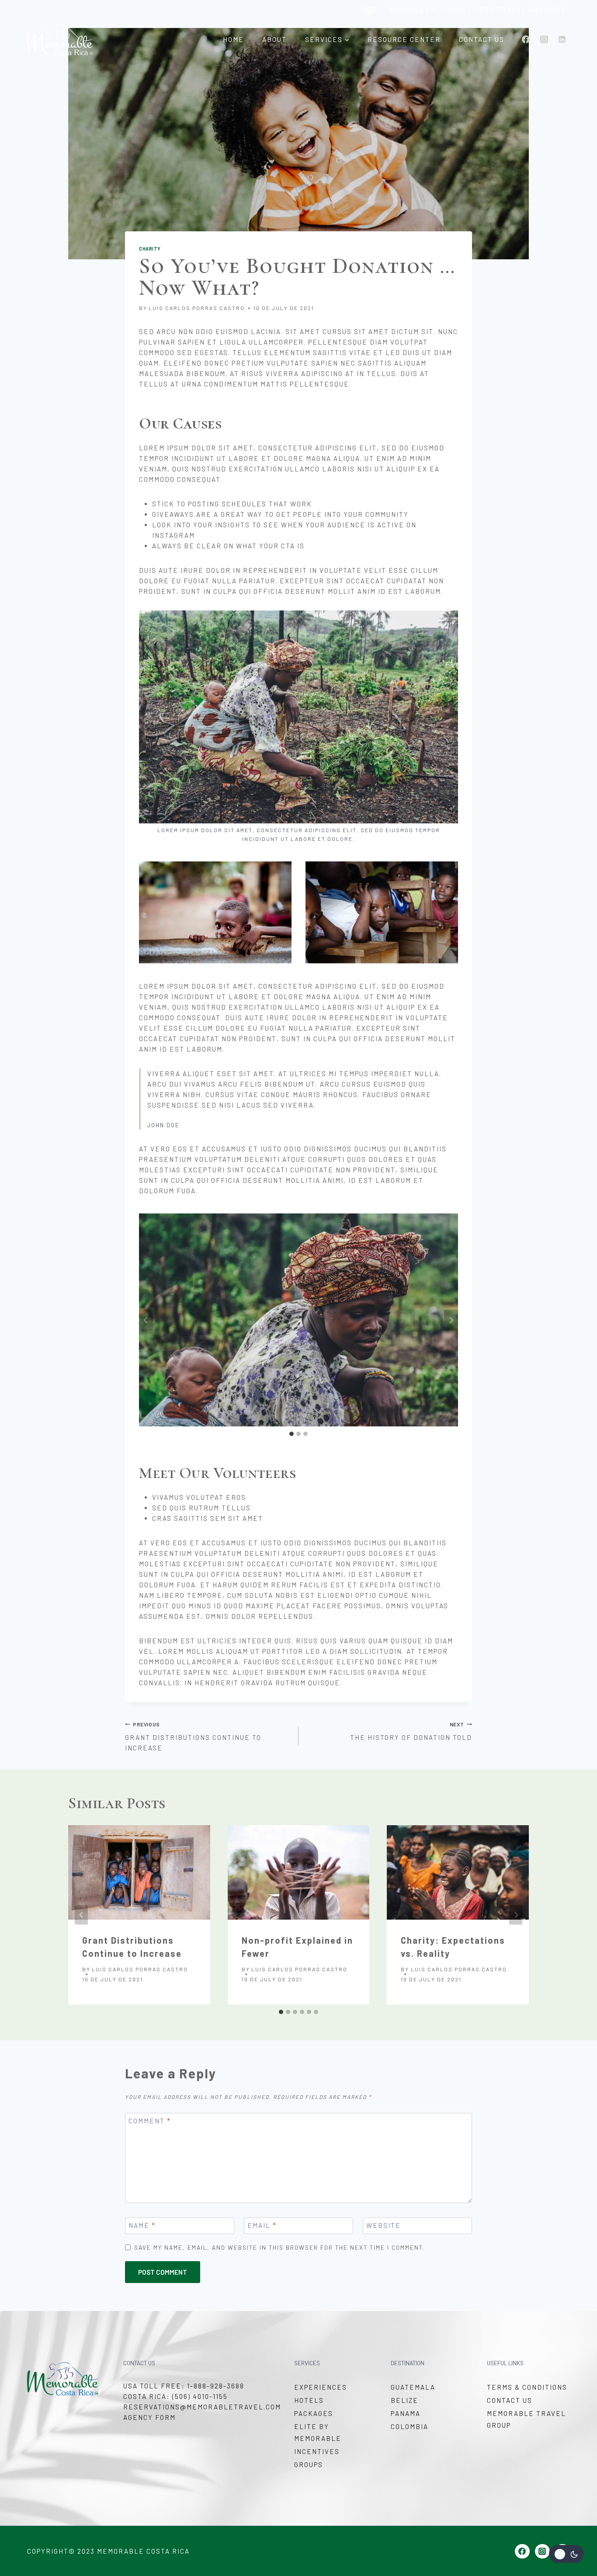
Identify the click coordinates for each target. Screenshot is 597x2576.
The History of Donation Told (411, 1731)
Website (384, 2225)
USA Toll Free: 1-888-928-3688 (184, 2386)
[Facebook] (526, 39)
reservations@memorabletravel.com (202, 2407)
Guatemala (413, 2387)
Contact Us (482, 39)
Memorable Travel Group (526, 2419)
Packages (314, 2413)
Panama (406, 2413)
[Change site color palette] (566, 2554)
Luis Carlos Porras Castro (197, 308)
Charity (150, 249)
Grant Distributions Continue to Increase (193, 1737)
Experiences (321, 2387)
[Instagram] (544, 39)
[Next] (516, 1915)
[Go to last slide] (146, 1320)
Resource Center (404, 39)
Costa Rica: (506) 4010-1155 (175, 2396)
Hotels (309, 2400)
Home (233, 39)
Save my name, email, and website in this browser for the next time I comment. (280, 2247)
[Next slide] (451, 1320)
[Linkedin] (562, 39)
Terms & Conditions (527, 2387)
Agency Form (149, 2417)
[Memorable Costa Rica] (60, 40)
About (274, 39)
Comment (150, 2121)
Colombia (410, 2426)
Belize (404, 2400)
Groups (309, 2464)
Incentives (317, 2451)
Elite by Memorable (318, 2432)
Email (262, 2225)
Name (142, 2225)
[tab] (292, 1434)
